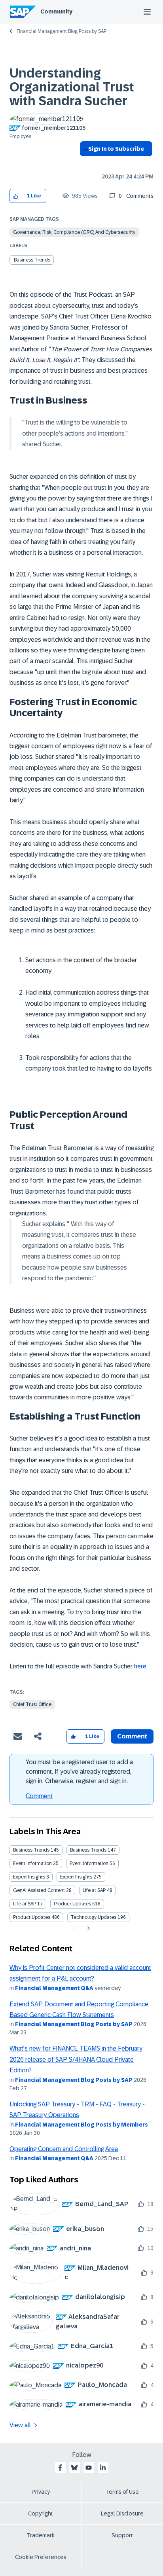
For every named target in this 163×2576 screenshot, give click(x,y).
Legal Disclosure (122, 2513)
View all (20, 2425)
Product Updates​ (32, 1917)
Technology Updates (94, 1917)
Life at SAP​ (25, 1904)
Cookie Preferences (41, 2557)
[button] (16, 196)
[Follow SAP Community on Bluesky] (74, 2468)
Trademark (41, 2535)
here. (142, 1666)
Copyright (41, 2513)
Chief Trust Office (32, 1704)
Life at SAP (94, 1890)
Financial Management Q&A (54, 1988)
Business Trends (32, 260)
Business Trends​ (88, 1850)
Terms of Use (122, 2492)
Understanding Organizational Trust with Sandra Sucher (72, 87)
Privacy (41, 2492)
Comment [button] (132, 1736)
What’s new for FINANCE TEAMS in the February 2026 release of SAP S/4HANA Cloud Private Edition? (76, 2059)
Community (56, 11)
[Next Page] (88, 1928)
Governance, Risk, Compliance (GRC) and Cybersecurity (74, 232)
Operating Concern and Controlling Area (64, 2149)
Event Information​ (89, 1863)
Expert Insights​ (76, 1877)
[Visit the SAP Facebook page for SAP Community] (60, 2468)
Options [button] (84, 163)
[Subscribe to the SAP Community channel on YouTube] (89, 2468)
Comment (39, 1796)
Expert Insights (29, 1877)
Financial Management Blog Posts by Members (81, 2125)
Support (122, 2535)
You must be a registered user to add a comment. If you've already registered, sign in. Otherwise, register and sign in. (79, 1771)
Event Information (32, 1863)
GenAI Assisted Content (39, 1890)
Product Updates (72, 1904)
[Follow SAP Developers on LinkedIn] (103, 2468)
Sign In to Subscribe (116, 149)
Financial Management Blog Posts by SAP (62, 31)
